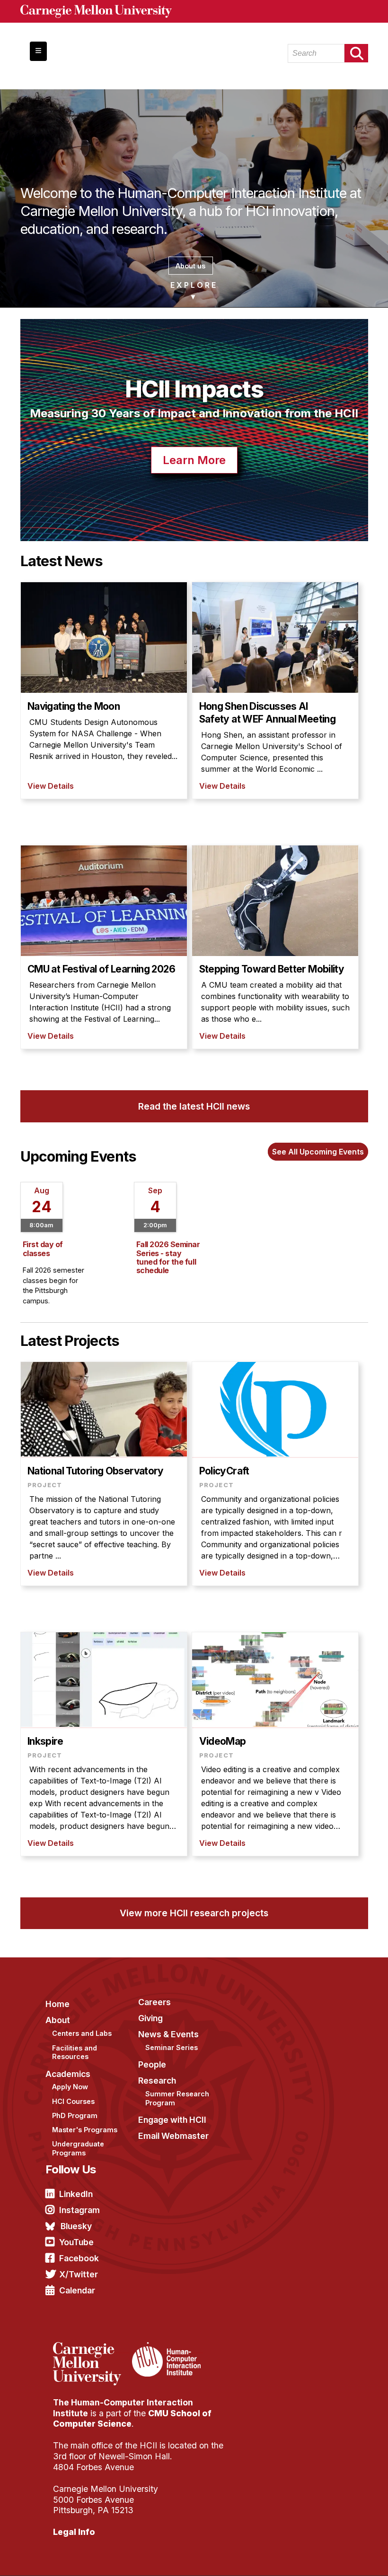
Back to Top (340, 2557)
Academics (68, 2074)
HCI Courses (73, 2101)
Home (57, 2004)
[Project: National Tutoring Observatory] (104, 1474)
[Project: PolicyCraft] (275, 1474)
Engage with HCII (172, 2120)
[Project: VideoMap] (275, 1744)
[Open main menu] (38, 51)
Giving (150, 2018)
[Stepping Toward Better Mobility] (275, 947)
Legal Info (74, 2532)
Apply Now (70, 2087)
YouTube (76, 2242)
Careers (154, 2002)
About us (190, 266)
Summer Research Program (177, 2098)
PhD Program (75, 2115)
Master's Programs (85, 2130)
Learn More (194, 460)
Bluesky (76, 2226)
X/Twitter (79, 2274)
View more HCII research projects (194, 1913)
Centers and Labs (82, 2033)
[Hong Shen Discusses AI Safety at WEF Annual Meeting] (275, 690)
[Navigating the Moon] (104, 690)
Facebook (79, 2258)
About (58, 2020)
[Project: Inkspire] (104, 1744)
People (152, 2064)
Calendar (77, 2290)
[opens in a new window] (91, 2348)
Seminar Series (172, 2047)
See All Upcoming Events (318, 1152)
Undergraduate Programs (78, 2148)
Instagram (79, 2210)
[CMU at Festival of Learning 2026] (104, 947)
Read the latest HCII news (194, 1106)
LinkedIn (76, 2194)
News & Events (168, 2034)
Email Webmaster (173, 2136)
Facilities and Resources (75, 2052)
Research (157, 2081)
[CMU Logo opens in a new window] (194, 11)
